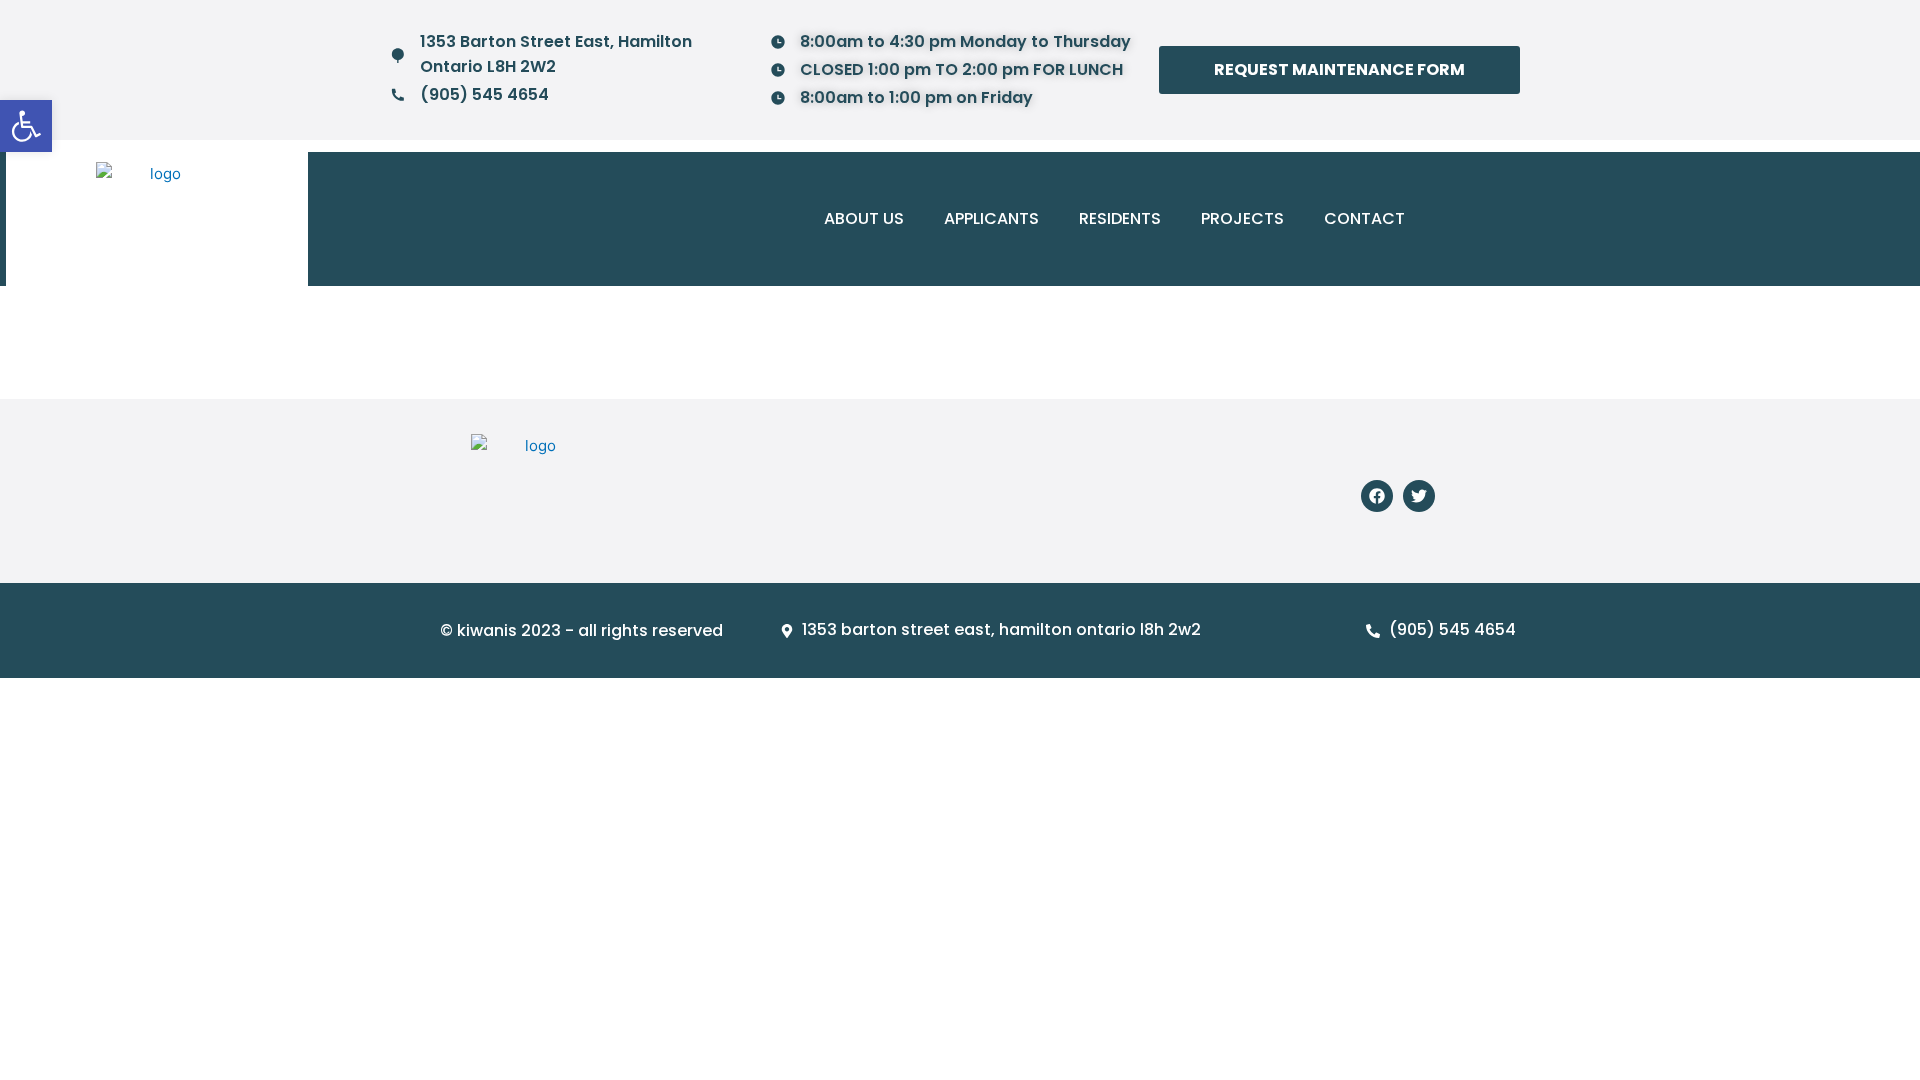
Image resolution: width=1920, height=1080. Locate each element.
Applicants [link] (991, 218)
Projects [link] (1242, 218)
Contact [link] (1364, 218)
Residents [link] (1120, 218)
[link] (26, 126)
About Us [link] (864, 218)
